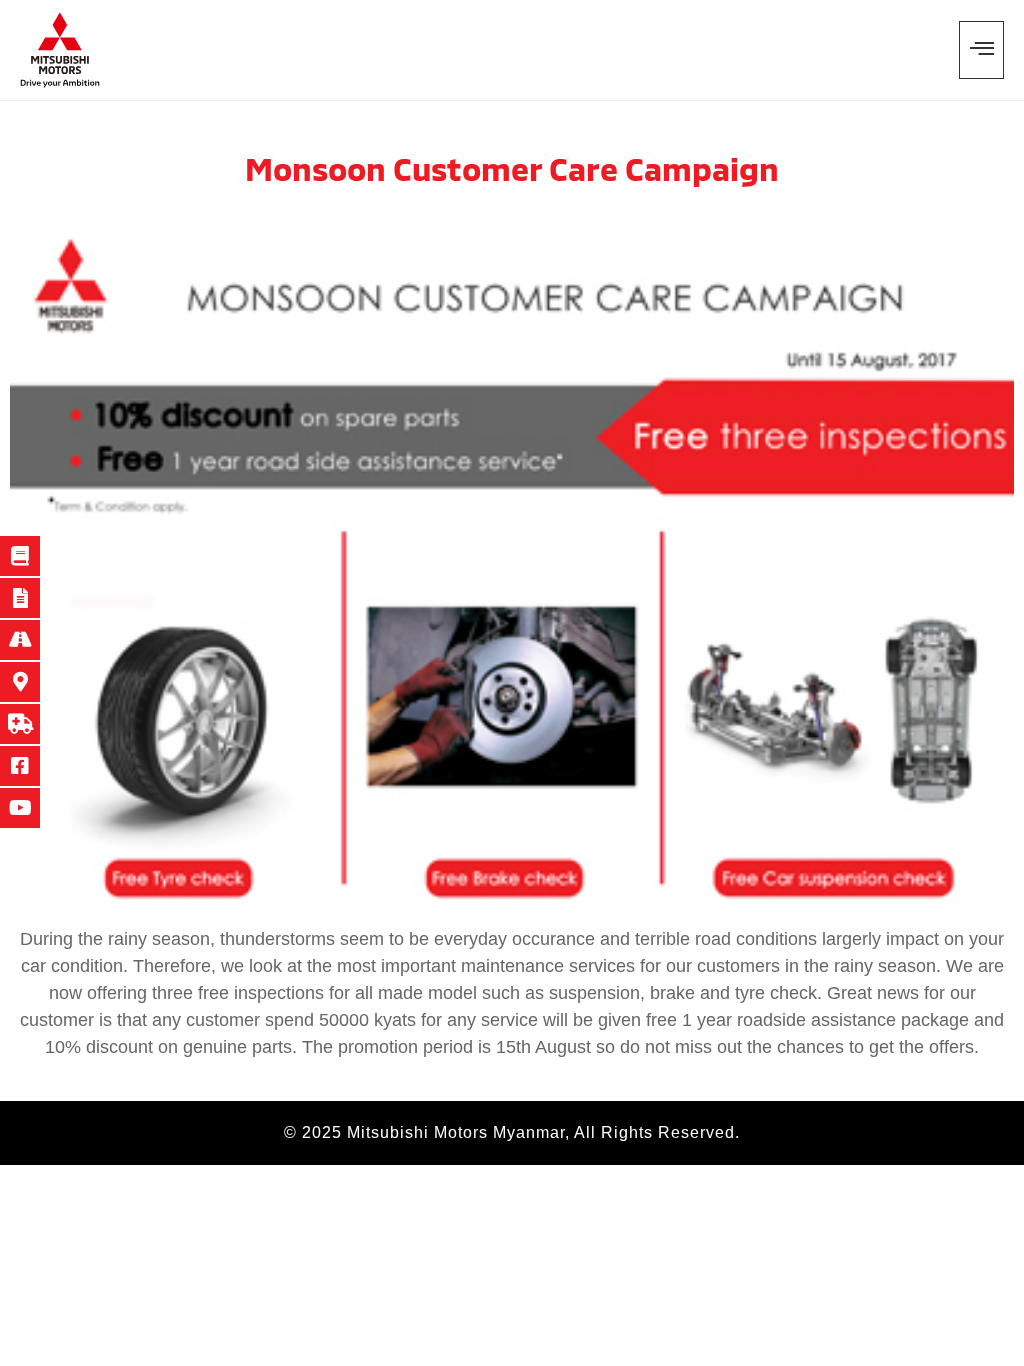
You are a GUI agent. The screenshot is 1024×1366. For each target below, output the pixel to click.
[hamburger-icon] (981, 50)
